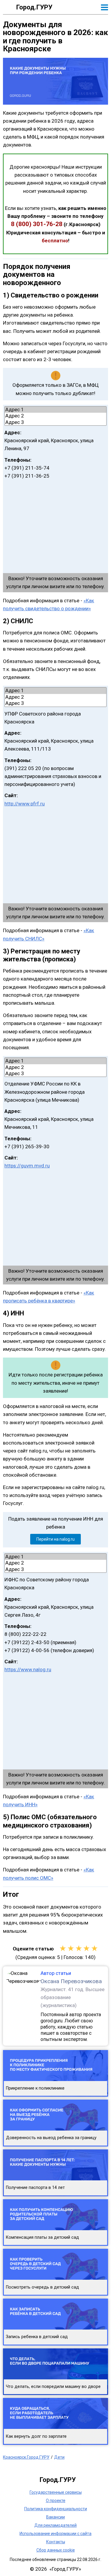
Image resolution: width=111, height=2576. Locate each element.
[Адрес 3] (55, 422)
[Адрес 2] (55, 416)
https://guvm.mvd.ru (27, 1166)
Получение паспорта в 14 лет (35, 2188)
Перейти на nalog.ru (55, 1539)
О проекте (56, 2501)
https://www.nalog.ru (28, 1669)
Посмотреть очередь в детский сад (42, 2287)
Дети (59, 2457)
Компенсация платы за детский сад (42, 2237)
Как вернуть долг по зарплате (36, 2436)
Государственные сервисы (56, 2492)
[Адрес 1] (55, 410)
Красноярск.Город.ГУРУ (26, 2457)
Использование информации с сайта (55, 2534)
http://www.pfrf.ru (25, 804)
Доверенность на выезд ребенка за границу (51, 2138)
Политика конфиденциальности (56, 2509)
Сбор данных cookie (56, 2550)
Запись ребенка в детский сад (37, 2337)
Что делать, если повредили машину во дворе (53, 2387)
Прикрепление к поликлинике (35, 2088)
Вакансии (55, 2517)
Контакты (56, 2542)
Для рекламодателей (55, 2525)
